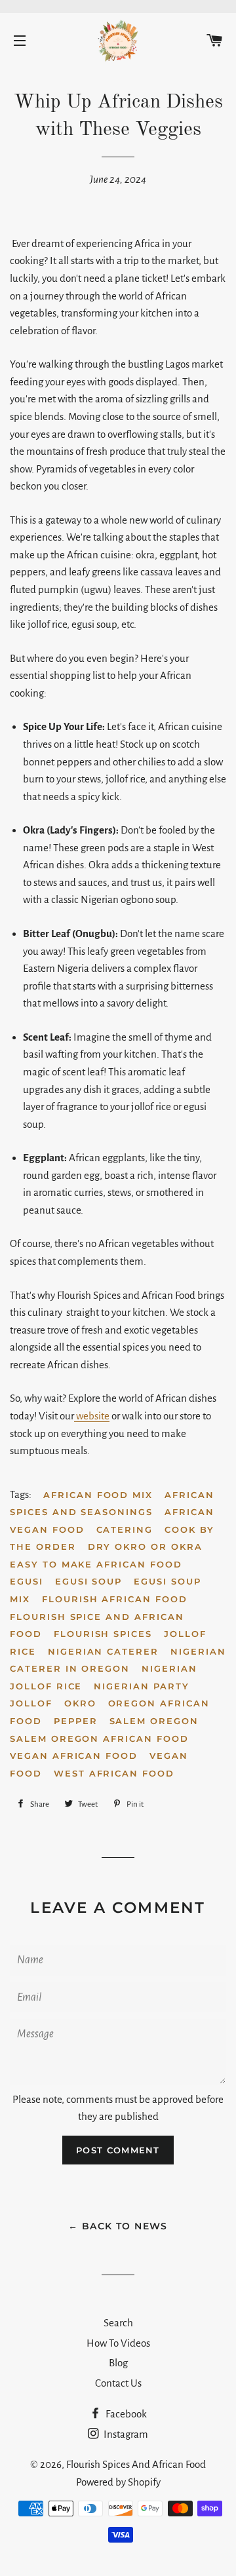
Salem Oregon (154, 1721)
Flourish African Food (115, 1599)
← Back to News (118, 2226)
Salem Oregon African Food (99, 1739)
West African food (114, 1773)
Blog (118, 2363)
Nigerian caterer (103, 1651)
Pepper (76, 1721)
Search (118, 2323)
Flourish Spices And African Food (136, 2464)
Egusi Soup (89, 1581)
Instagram (125, 2434)
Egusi (27, 1581)
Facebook (125, 2414)
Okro (80, 1703)
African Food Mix (98, 1495)
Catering (125, 1529)
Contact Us (118, 2383)
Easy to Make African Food (96, 1564)
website (92, 1416)
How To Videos (118, 2343)
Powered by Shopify (118, 2482)
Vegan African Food (74, 1756)
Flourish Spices (103, 1634)
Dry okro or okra (145, 1547)
